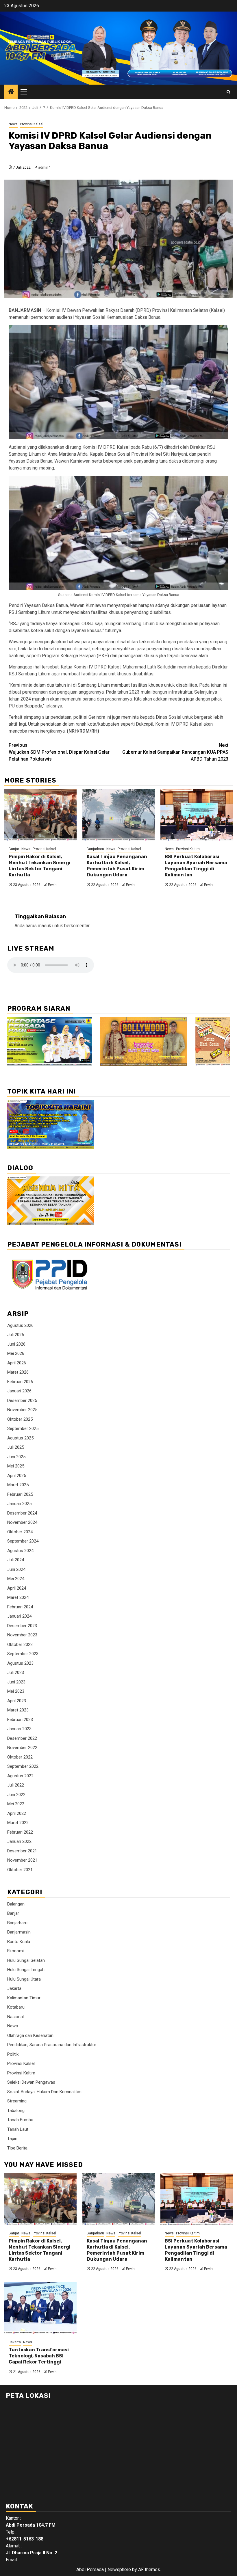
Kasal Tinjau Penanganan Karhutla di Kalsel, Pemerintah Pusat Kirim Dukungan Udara (117, 866)
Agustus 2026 (20, 1325)
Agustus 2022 (20, 1776)
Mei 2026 (16, 1353)
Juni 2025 (16, 1457)
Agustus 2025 (20, 1438)
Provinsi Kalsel (32, 124)
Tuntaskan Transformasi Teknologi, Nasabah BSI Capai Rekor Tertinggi (39, 2356)
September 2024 (23, 1541)
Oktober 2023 (20, 1644)
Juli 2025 (16, 1447)
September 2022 (23, 1766)
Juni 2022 (16, 1795)
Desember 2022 (22, 1738)
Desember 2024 (22, 1513)
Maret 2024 (18, 1597)
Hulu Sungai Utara (24, 1979)
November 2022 (22, 1748)
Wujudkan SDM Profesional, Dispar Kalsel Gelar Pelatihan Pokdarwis (59, 752)
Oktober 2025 (20, 1419)
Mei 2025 (16, 1466)
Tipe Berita (17, 2148)
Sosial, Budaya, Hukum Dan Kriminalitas (44, 2092)
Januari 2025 (19, 1504)
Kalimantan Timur (24, 1998)
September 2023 (23, 1654)
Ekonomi (15, 1951)
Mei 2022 (16, 1804)
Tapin (12, 2139)
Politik (13, 2054)
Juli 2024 (16, 1560)
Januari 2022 (19, 1841)
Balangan (16, 1904)
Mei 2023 (16, 1691)
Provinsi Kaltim (188, 849)
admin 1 (45, 167)
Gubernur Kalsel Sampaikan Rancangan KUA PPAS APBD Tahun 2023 (175, 752)
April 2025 (17, 1476)
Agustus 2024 (20, 1551)
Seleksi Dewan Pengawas (31, 2082)
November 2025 (22, 1410)
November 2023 (22, 1635)
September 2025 (23, 1428)
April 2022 (17, 1813)
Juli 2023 (16, 1672)
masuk (45, 926)
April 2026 (17, 1363)
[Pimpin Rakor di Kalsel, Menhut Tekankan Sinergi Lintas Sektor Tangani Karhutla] (40, 815)
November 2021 (22, 1860)
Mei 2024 (16, 1579)
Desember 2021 (22, 1851)
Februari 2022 (20, 1832)
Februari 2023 (20, 1720)
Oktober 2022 (20, 1757)
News (13, 124)
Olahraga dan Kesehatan (30, 2035)
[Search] (228, 92)
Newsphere (119, 2570)
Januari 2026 (19, 1391)
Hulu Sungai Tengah (26, 1970)
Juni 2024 (16, 1569)
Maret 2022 (18, 1823)
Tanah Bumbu (20, 2120)
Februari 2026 (20, 1382)
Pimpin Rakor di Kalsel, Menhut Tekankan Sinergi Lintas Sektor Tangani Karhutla (40, 866)
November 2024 (22, 1522)
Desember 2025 (22, 1400)
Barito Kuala (19, 1942)
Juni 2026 (16, 1344)
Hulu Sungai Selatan (26, 1960)
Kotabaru (16, 2007)
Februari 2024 (20, 1607)
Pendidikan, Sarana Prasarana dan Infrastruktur (52, 2045)
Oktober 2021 (20, 1870)
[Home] (11, 92)
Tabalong (16, 2111)
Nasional (15, 2017)
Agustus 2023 (20, 1663)
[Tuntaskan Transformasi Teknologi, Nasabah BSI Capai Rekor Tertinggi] (40, 2308)
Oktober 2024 (20, 1532)
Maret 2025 (18, 1485)
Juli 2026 (16, 1335)
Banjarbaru (95, 849)
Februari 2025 (20, 1494)
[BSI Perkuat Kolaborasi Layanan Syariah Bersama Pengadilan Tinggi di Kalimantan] (197, 815)
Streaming (17, 2101)
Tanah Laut (18, 2129)
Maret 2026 (18, 1372)
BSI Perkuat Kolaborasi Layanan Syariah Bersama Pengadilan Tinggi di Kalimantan (196, 866)
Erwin (52, 885)
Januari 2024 (19, 1616)
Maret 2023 (18, 1710)
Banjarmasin (19, 1932)
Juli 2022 (16, 1785)
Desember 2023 (22, 1626)
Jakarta (14, 1988)
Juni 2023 (16, 1682)
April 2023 (17, 1701)
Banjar (14, 849)
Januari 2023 (19, 1729)
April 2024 (17, 1588)
